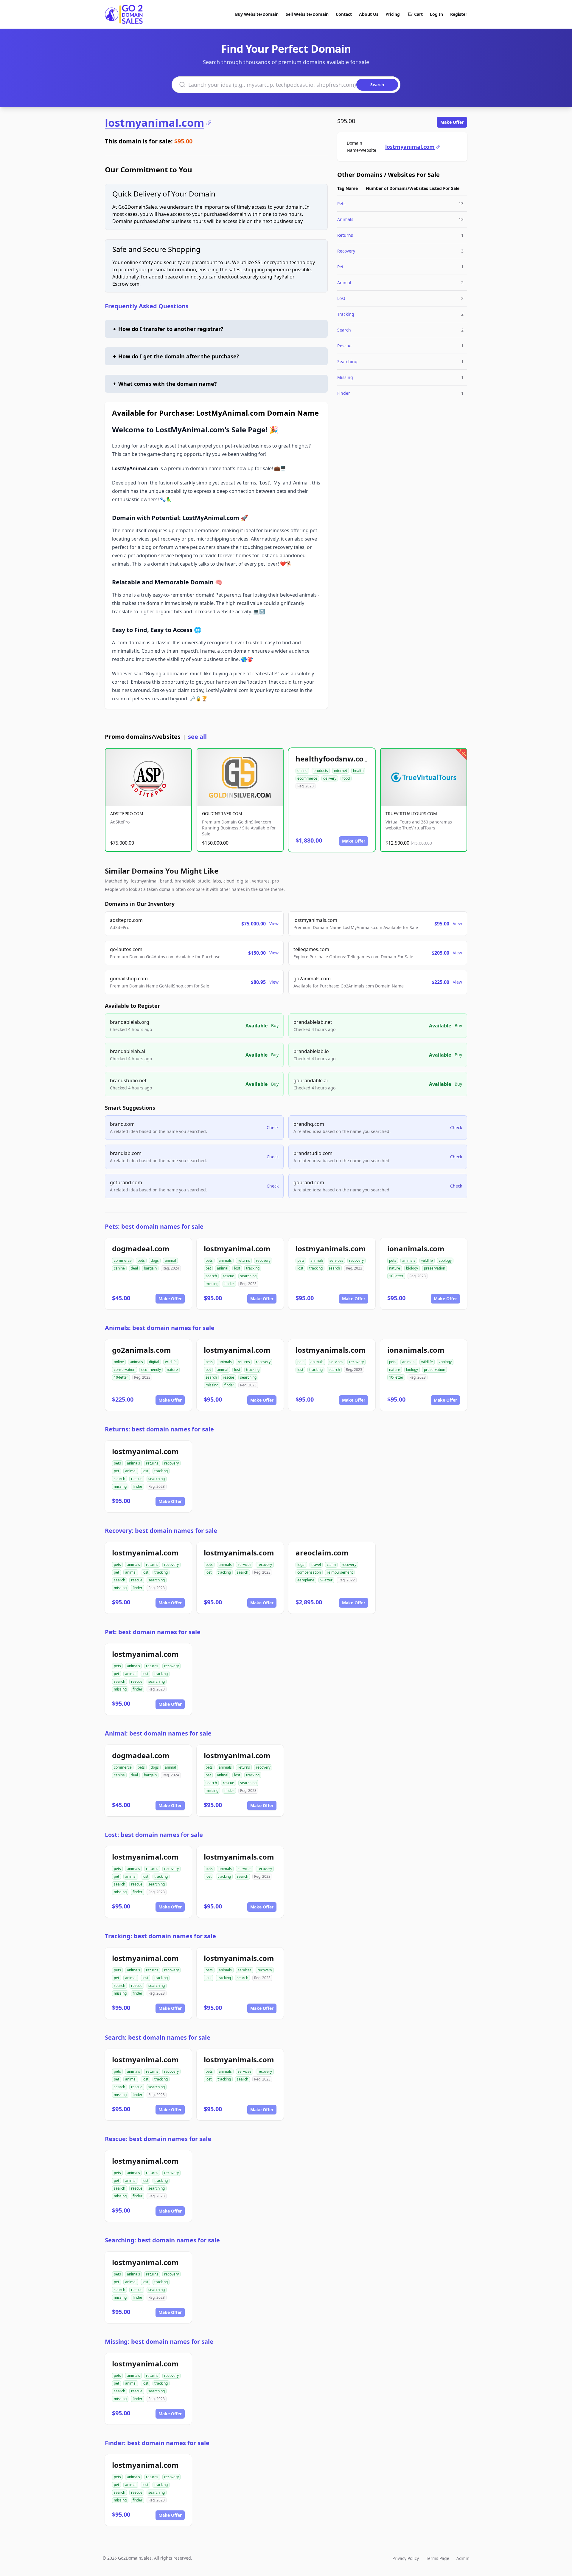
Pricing (393, 14)
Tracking (346, 314)
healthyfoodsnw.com (333, 759)
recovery (263, 1260)
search (211, 1276)
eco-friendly (151, 1370)
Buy (275, 1025)
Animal (344, 282)
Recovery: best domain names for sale (161, 1531)
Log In (436, 14)
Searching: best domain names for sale (162, 2240)
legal (301, 1565)
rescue (229, 1276)
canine (119, 1268)
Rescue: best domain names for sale (158, 2139)
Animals (345, 219)
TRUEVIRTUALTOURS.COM (411, 813)
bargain (150, 1268)
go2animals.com (142, 1350)
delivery (330, 778)
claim (331, 1565)
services (336, 1260)
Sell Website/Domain (307, 14)
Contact (344, 14)
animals (225, 1260)
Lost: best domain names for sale (154, 1835)
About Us (369, 14)
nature (395, 1268)
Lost (341, 298)
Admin (463, 2558)
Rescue (344, 346)
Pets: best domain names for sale (154, 1226)
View (274, 924)
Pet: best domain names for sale (153, 1632)
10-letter (396, 1276)
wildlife (427, 1260)
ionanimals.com (416, 1248)
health (358, 771)
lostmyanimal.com (154, 123)
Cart (418, 14)
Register (459, 14)
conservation (125, 1370)
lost (237, 1268)
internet (341, 771)
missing (212, 1284)
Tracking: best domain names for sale (160, 1936)
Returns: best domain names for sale (159, 1429)
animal (170, 1260)
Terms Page (438, 2558)
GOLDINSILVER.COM (222, 813)
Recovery (346, 251)
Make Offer (452, 122)
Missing (345, 377)
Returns (345, 235)
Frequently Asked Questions (147, 306)
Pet (340, 267)
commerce (123, 1260)
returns (244, 1260)
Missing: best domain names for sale (159, 2342)
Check (273, 1127)
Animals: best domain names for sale (160, 1328)
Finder (344, 393)
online (302, 771)
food (346, 778)
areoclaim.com (322, 1553)
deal (134, 1268)
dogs (155, 1260)
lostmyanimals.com (331, 1248)
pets (141, 1260)
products (321, 771)
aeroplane (306, 1580)
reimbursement (340, 1572)
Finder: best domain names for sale (157, 2443)
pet (208, 1268)
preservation (435, 1268)
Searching (347, 362)
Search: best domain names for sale (158, 2037)
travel (316, 1565)
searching (248, 1276)
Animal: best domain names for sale (158, 1733)
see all (197, 737)
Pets (341, 203)
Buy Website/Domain (257, 14)
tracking (253, 1268)
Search (344, 330)
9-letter (326, 1580)
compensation (309, 1572)
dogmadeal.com (141, 1248)
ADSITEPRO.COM (127, 813)
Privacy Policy (406, 2558)
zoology (445, 1260)
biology (412, 1268)
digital (154, 1362)
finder (229, 1284)
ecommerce (307, 778)
